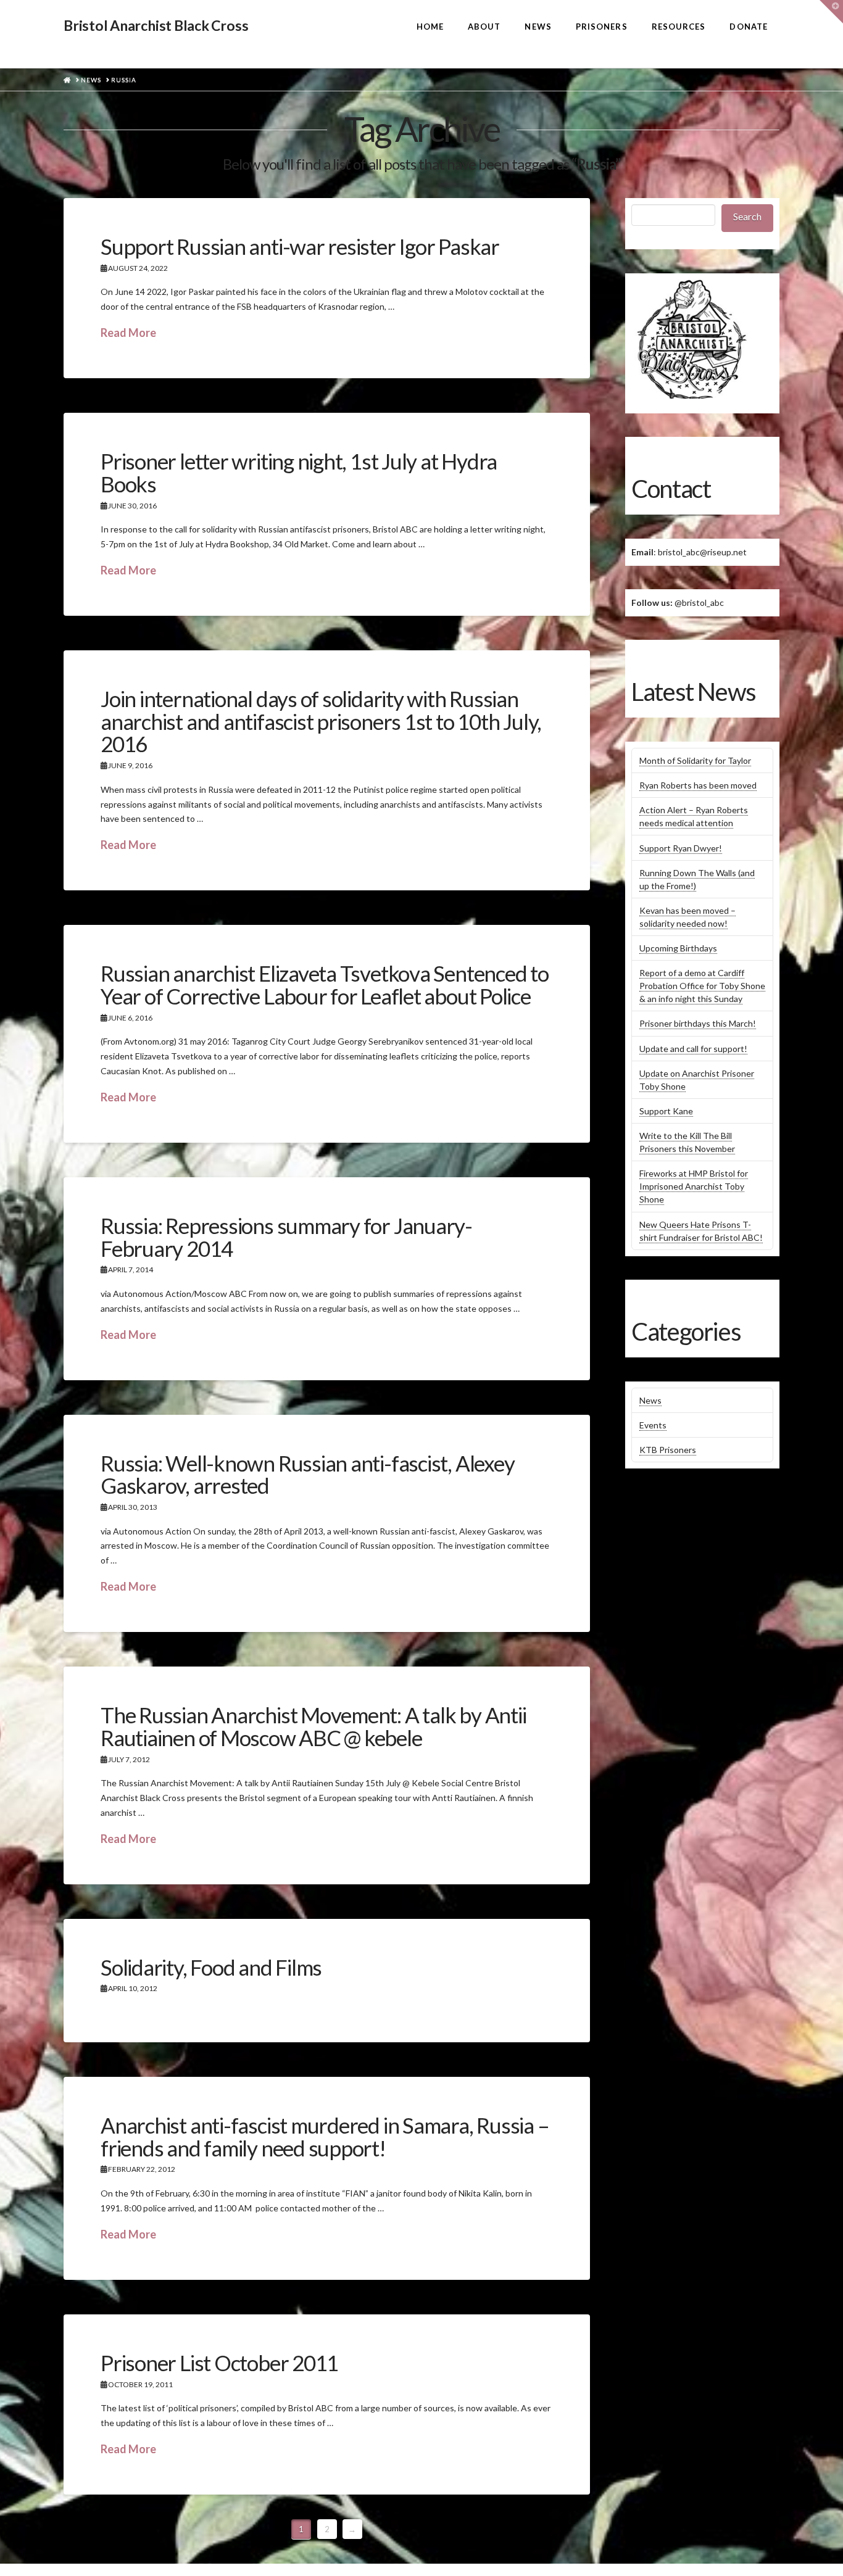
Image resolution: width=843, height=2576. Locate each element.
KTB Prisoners (668, 1450)
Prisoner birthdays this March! (698, 1023)
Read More (128, 333)
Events (653, 1425)
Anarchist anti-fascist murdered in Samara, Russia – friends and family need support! (325, 2136)
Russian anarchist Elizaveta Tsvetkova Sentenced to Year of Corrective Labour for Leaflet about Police (325, 984)
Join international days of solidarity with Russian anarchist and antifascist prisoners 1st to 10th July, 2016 (321, 721)
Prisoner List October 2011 (219, 2363)
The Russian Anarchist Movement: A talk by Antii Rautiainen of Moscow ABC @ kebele (313, 1726)
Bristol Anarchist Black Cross (156, 26)
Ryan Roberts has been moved (698, 785)
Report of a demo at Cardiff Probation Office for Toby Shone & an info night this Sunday (702, 986)
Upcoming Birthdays (678, 948)
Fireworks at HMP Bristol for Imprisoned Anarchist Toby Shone (694, 1186)
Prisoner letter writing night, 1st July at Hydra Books (299, 472)
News (650, 1400)
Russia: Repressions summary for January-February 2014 (286, 1237)
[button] (831, 12)
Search (747, 216)
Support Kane (666, 1111)
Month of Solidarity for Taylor (695, 760)
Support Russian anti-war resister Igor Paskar (300, 246)
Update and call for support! (693, 1049)
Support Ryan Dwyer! (681, 848)
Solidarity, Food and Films (211, 1967)
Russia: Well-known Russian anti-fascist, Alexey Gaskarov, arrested (307, 1474)
